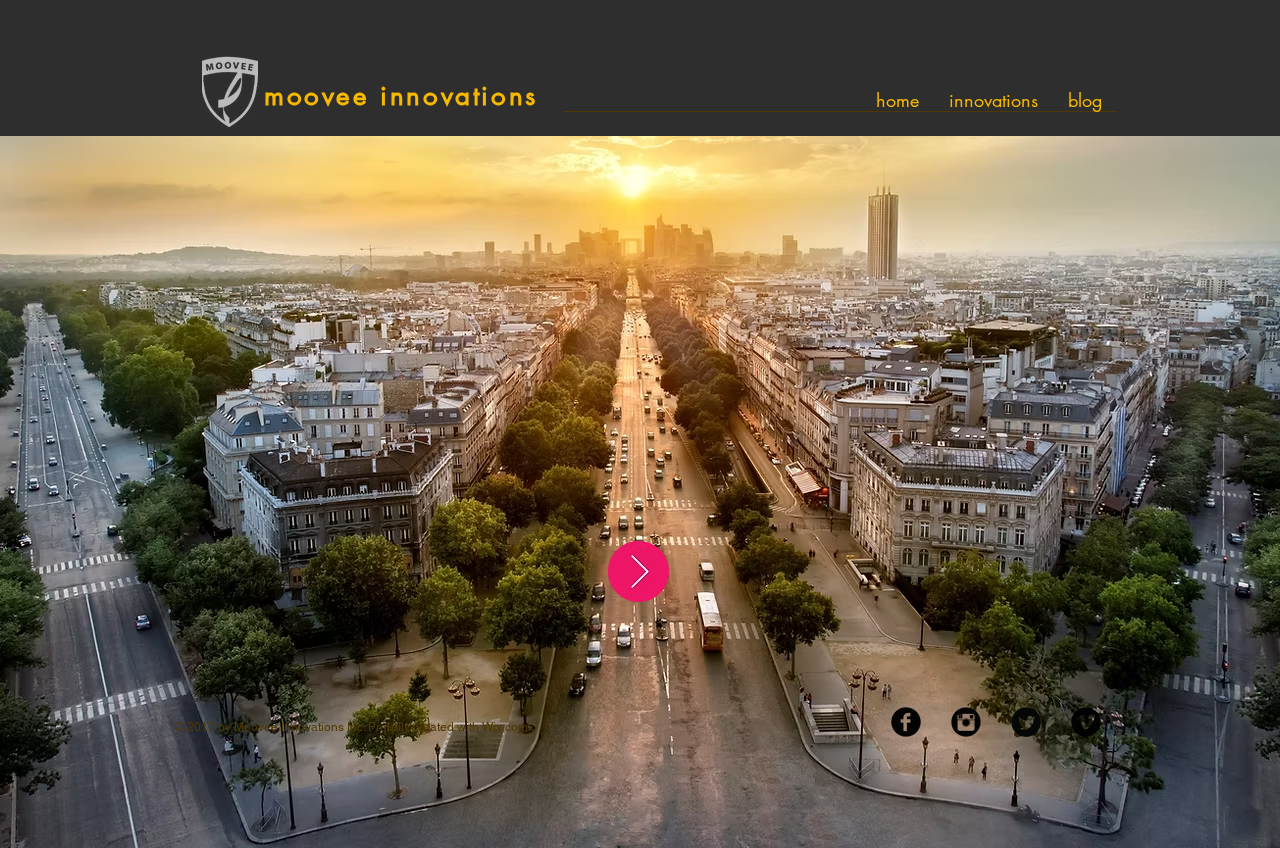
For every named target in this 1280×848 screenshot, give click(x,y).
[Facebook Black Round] (906, 722)
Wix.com (505, 727)
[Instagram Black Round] (966, 722)
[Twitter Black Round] (1026, 722)
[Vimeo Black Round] (1086, 722)
